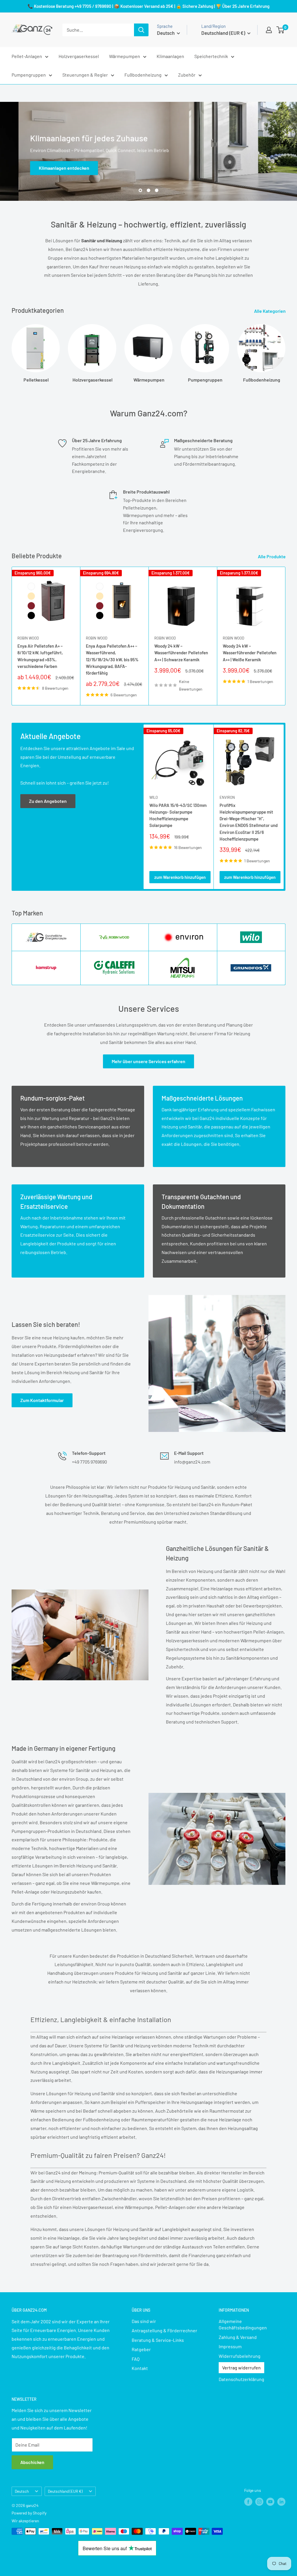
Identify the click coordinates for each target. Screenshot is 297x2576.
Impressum (230, 2346)
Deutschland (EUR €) (65, 2491)
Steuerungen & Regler (85, 75)
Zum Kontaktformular (42, 1400)
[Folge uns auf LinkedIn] (281, 2502)
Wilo (154, 797)
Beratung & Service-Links (158, 2340)
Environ (227, 797)
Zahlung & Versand (238, 2337)
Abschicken (32, 2462)
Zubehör (187, 75)
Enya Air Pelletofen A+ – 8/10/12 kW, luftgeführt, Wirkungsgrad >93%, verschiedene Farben (40, 656)
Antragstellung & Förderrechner (164, 2330)
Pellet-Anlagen (27, 56)
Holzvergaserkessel (79, 56)
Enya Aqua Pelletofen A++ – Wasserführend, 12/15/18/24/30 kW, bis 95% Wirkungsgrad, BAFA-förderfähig (112, 659)
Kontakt (140, 2368)
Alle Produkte (272, 556)
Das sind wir (144, 2321)
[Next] (285, 351)
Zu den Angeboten (48, 801)
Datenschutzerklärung (241, 2379)
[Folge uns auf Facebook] (248, 2502)
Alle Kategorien (270, 311)
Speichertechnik (211, 56)
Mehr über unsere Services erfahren (148, 1061)
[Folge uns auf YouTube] (270, 2502)
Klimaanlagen (170, 56)
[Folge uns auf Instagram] (259, 2502)
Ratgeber (141, 2349)
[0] (281, 30)
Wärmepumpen (125, 56)
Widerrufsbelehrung (240, 2356)
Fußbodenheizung (143, 75)
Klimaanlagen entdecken (46, 168)
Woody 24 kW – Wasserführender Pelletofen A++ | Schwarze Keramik (181, 653)
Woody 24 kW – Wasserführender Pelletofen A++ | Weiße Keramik (250, 653)
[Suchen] (141, 30)
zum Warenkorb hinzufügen (180, 877)
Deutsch (22, 2491)
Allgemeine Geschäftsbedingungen (243, 2324)
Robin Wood (28, 638)
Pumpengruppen (29, 75)
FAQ (136, 2359)
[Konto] (269, 30)
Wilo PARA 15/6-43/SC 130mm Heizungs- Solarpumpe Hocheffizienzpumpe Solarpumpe (178, 815)
